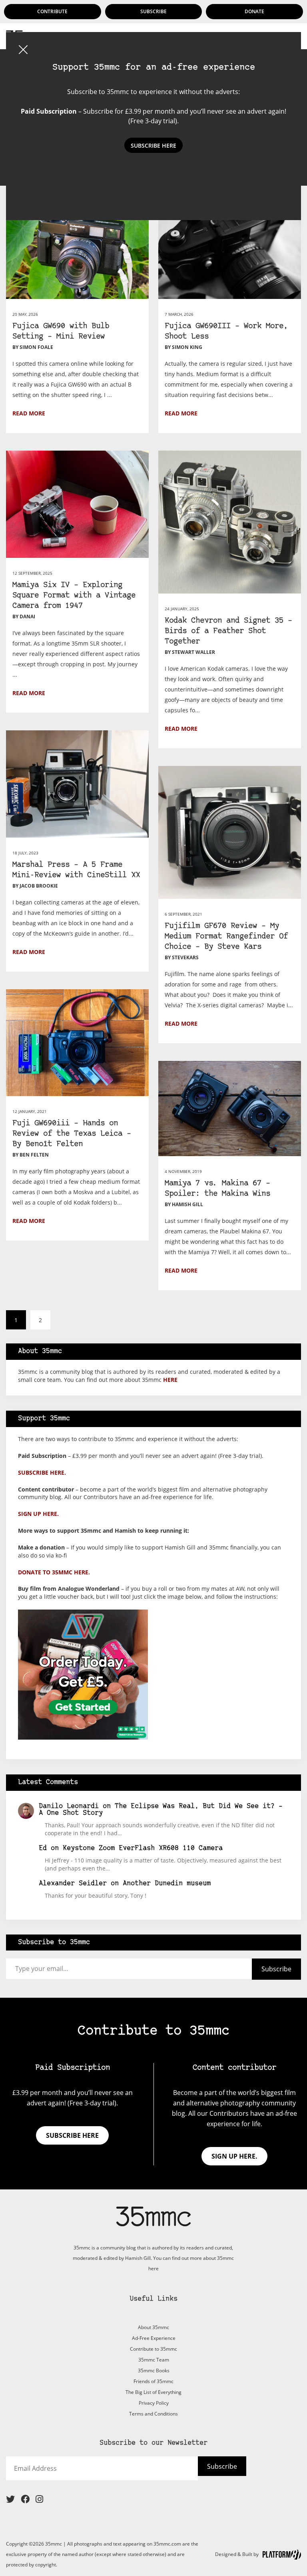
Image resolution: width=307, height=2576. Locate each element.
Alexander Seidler (73, 1883)
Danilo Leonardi (69, 1806)
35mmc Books (154, 2371)
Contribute (52, 11)
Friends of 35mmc (153, 2381)
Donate (254, 11)
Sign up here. (38, 1514)
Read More (29, 413)
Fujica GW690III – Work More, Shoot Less (226, 332)
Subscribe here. (42, 1472)
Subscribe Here (153, 145)
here (170, 1380)
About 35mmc (153, 2327)
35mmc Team (154, 2360)
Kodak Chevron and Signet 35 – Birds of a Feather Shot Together (228, 631)
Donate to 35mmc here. (54, 1572)
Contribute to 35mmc (153, 2349)
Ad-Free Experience (154, 2338)
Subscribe (153, 11)
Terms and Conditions (153, 2414)
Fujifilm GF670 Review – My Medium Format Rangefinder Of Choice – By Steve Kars (226, 937)
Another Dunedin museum (167, 1883)
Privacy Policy (154, 2403)
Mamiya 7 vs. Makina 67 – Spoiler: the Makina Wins (217, 1189)
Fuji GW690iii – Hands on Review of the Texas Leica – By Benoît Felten (72, 1134)
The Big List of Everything (153, 2392)
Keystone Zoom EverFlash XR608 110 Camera (143, 1848)
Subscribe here (72, 2135)
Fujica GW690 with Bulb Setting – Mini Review (61, 332)
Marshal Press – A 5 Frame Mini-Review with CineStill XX (76, 870)
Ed (43, 1848)
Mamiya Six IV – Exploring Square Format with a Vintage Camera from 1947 (74, 596)
